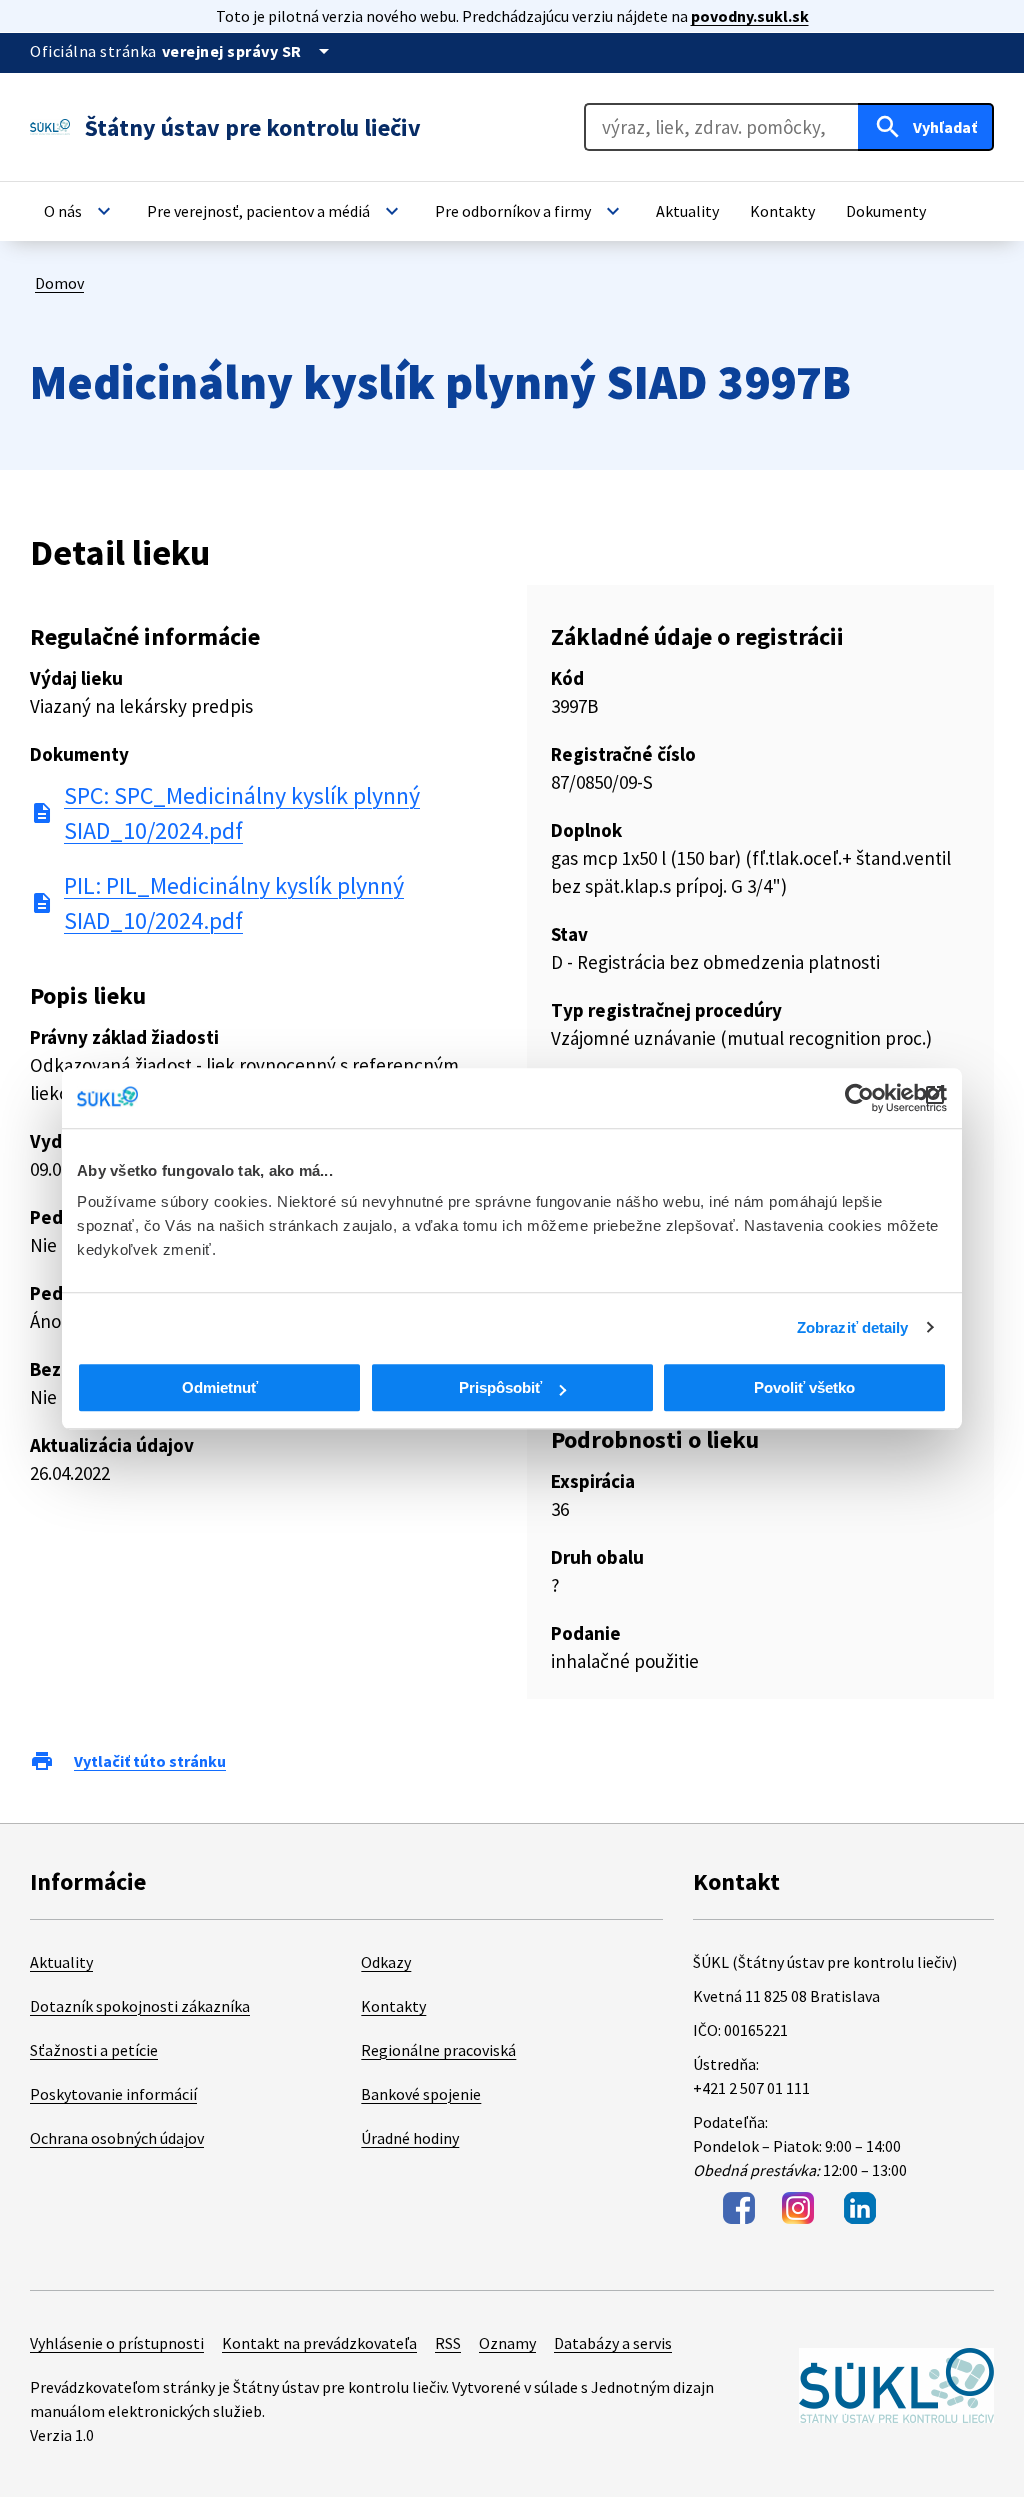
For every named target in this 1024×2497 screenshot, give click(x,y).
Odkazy (386, 1962)
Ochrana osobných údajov (117, 2138)
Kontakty (393, 2006)
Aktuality (61, 1962)
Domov (59, 283)
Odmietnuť (220, 1387)
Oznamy (507, 2343)
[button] (80, 211)
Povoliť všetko (804, 1387)
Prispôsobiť (500, 1387)
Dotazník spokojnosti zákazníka (140, 2006)
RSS (448, 2343)
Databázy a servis (613, 2343)
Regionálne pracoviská (438, 2050)
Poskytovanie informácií (113, 2094)
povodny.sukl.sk (750, 16)
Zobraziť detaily (853, 1327)
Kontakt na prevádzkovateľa (319, 2343)
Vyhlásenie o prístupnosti (117, 2343)
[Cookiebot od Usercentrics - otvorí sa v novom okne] (859, 1098)
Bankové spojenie (421, 2094)
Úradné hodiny (410, 2138)
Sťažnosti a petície (94, 2050)
